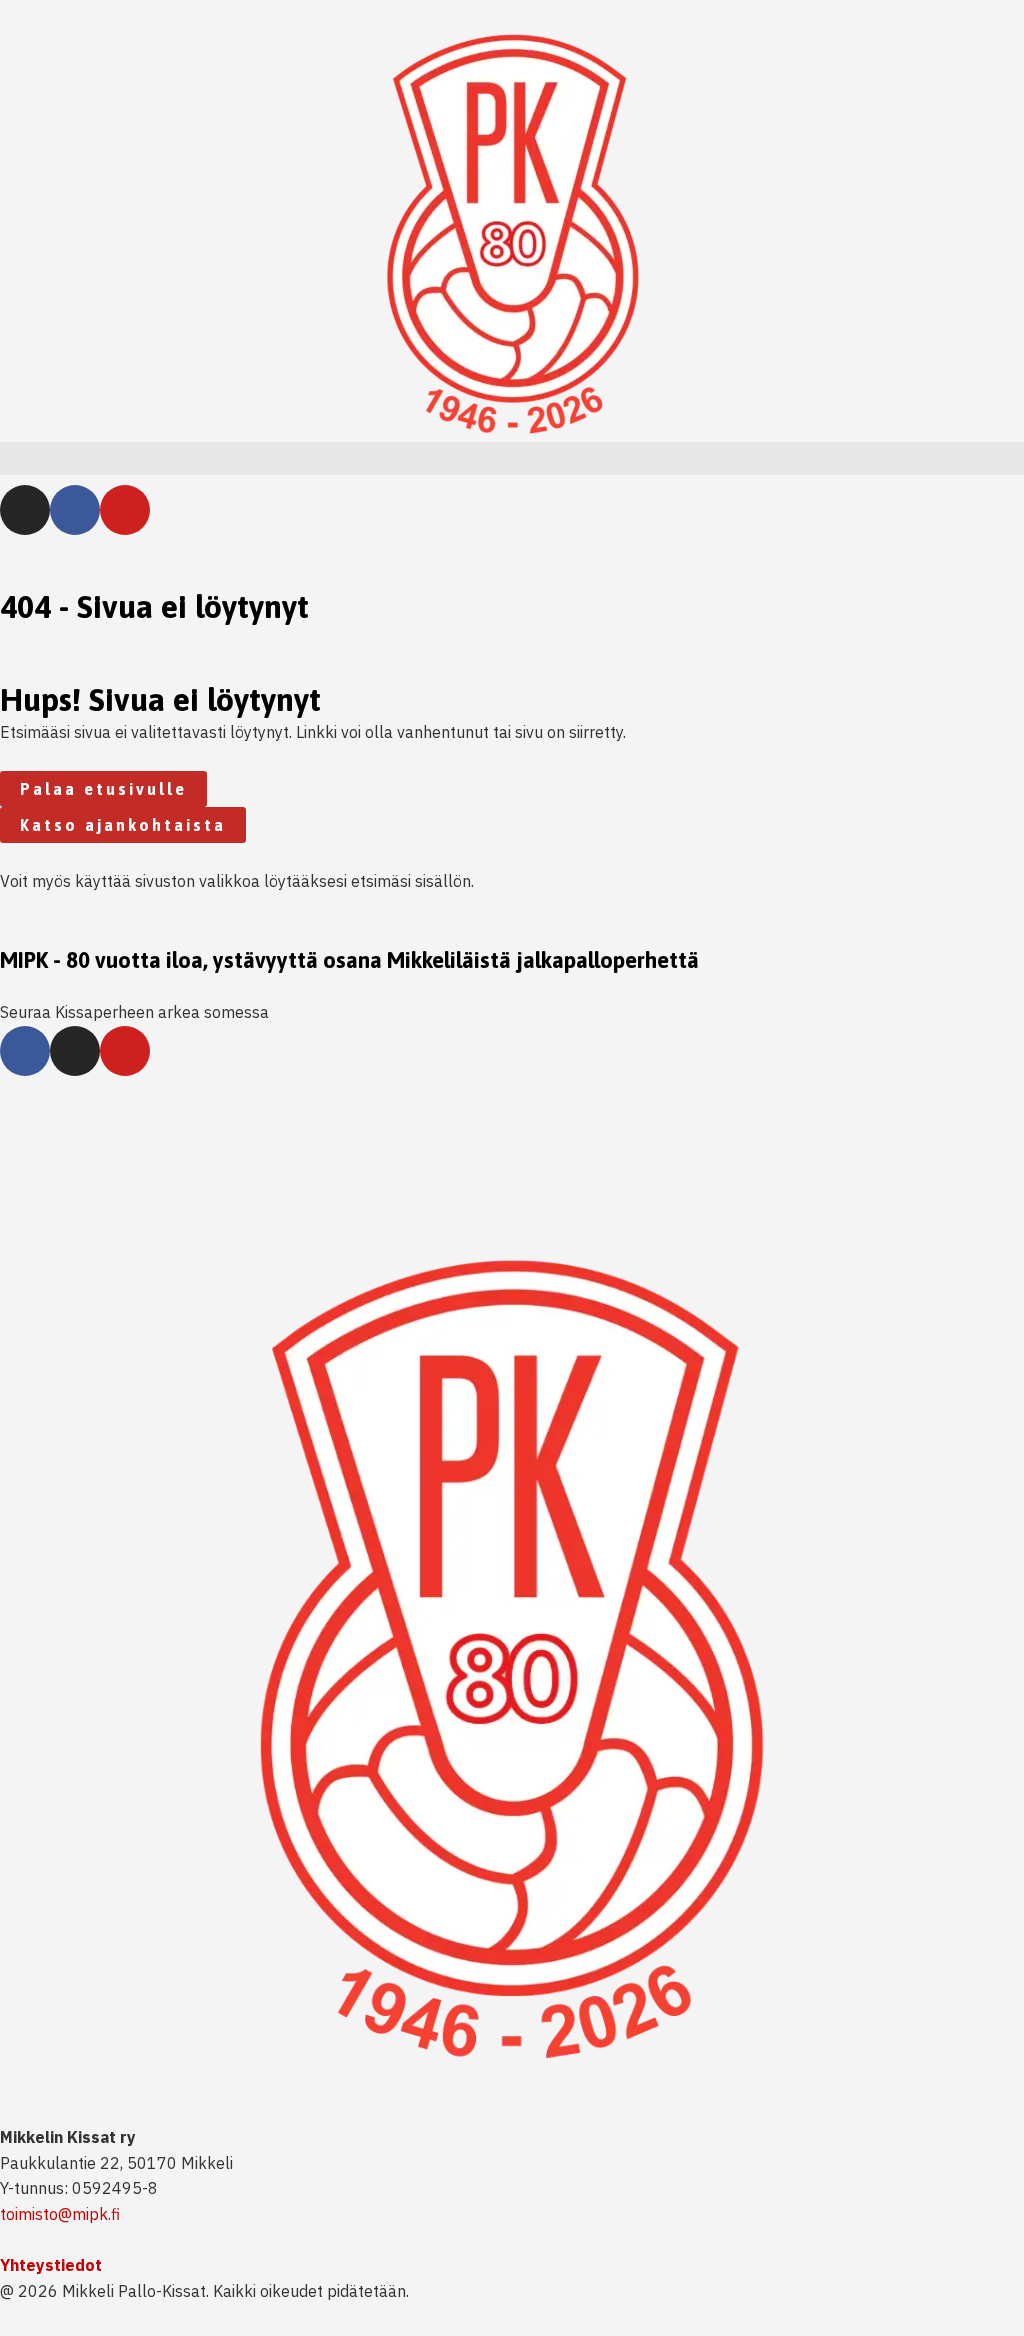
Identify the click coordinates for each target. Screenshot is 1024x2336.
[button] (512, 458)
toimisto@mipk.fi (60, 2214)
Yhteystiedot (51, 2265)
